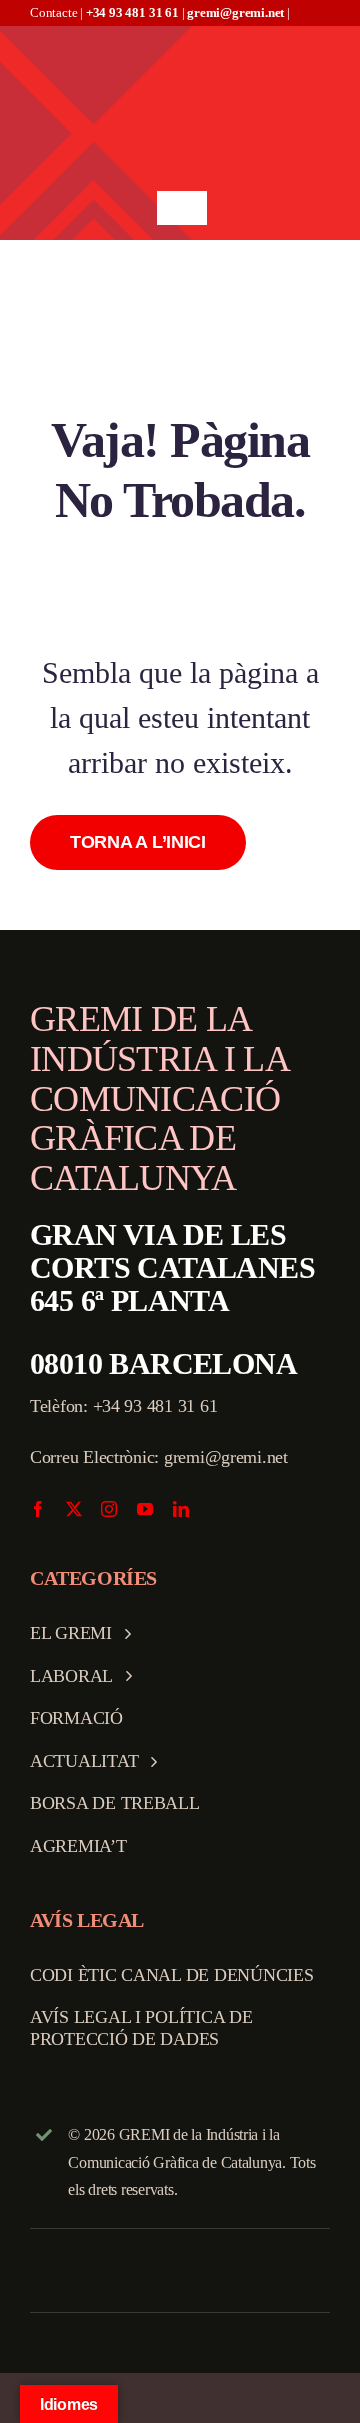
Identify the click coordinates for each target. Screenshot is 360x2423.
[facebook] (38, 1509)
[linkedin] (181, 1509)
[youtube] (145, 1509)
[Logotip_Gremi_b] (182, 34)
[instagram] (109, 1509)
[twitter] (74, 1509)
